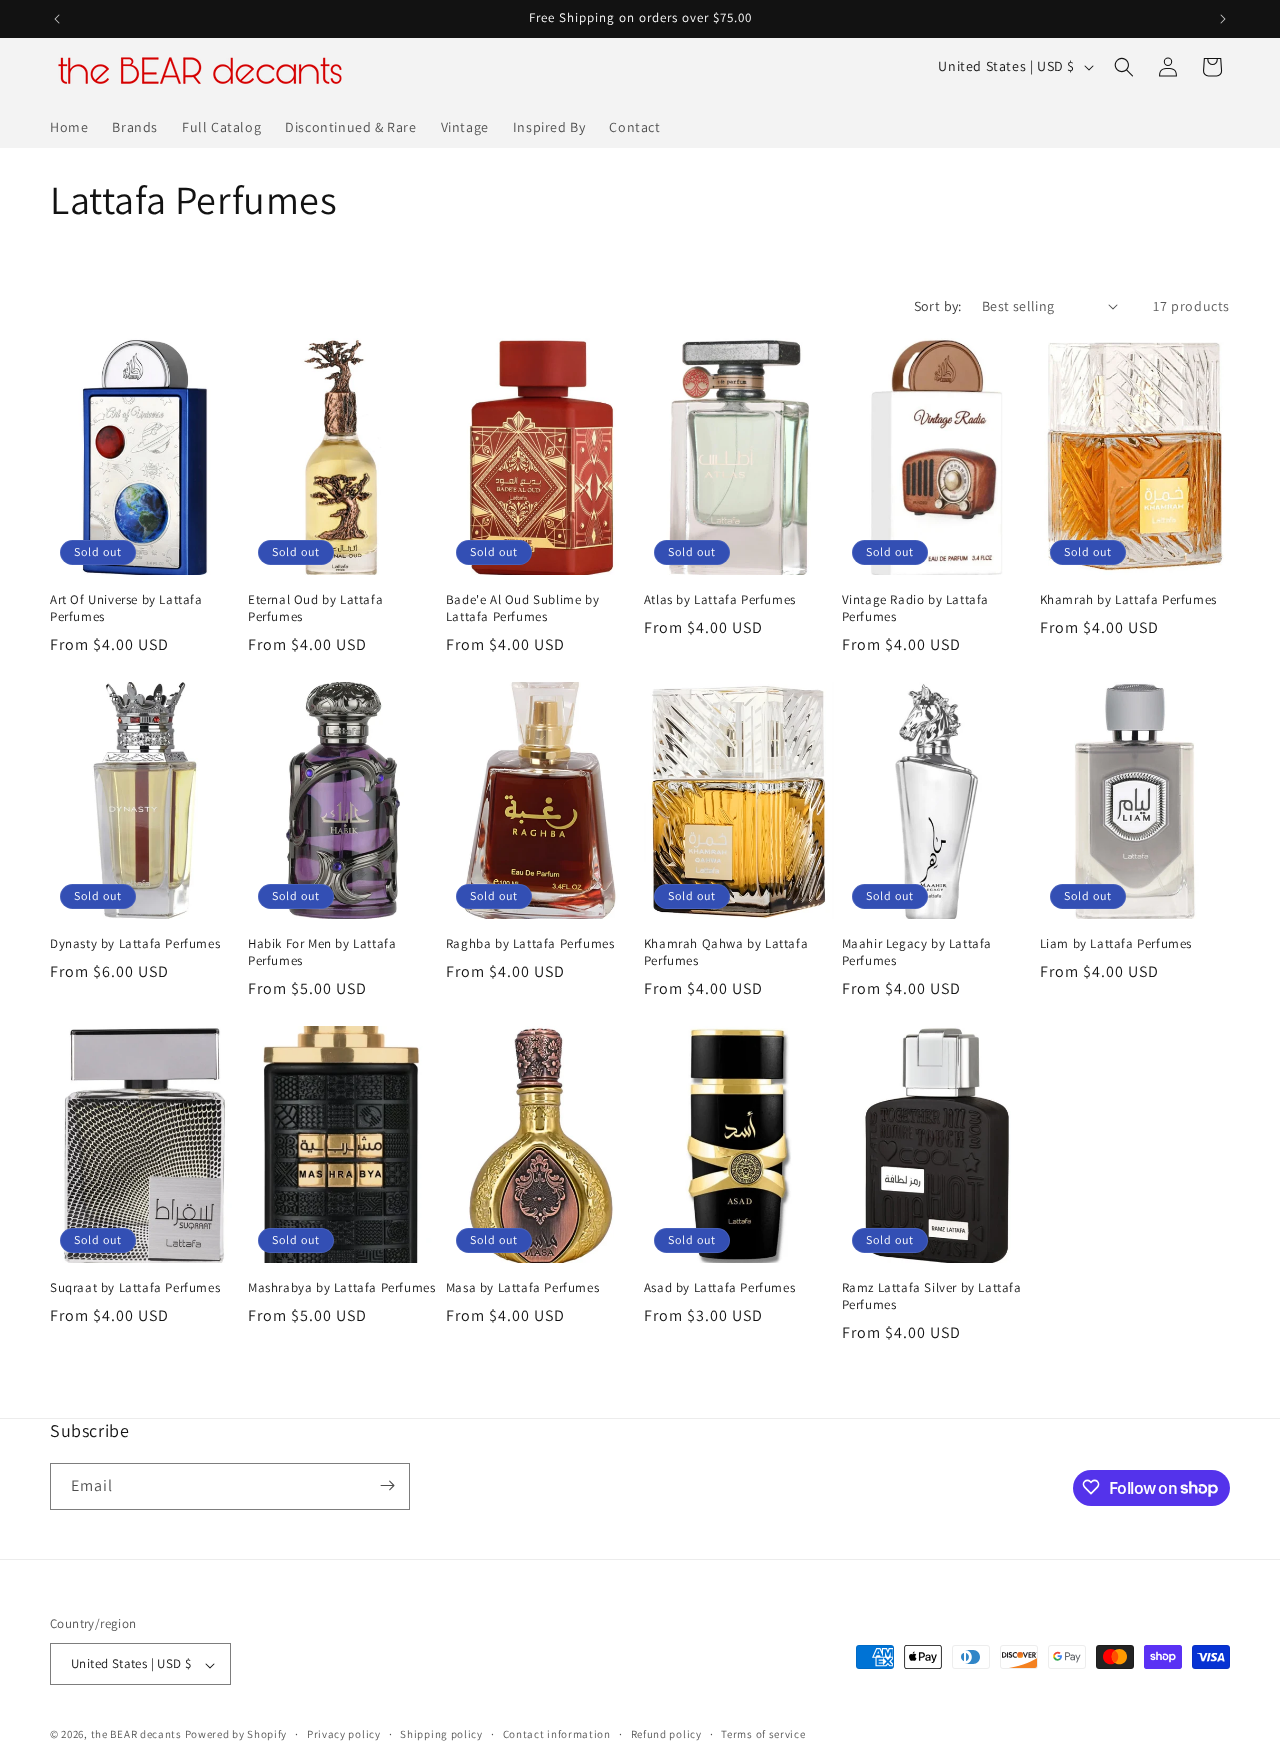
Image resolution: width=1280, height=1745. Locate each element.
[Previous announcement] (57, 19)
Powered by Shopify (236, 1735)
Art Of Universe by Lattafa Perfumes (126, 608)
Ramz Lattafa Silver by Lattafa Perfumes (932, 1296)
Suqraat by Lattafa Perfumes (135, 1288)
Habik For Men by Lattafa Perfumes (322, 952)
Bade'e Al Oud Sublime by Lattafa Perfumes (522, 608)
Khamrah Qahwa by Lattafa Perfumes (726, 952)
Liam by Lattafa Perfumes (1116, 944)
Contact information (557, 1734)
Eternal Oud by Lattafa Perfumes (315, 608)
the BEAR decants (136, 1735)
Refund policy (666, 1734)
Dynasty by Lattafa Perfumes (135, 944)
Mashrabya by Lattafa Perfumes (341, 1288)
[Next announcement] (1223, 19)
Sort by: (938, 306)
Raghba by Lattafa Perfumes (530, 944)
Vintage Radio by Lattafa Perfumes (915, 608)
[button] (1124, 67)
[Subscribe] (387, 1485)
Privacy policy (344, 1734)
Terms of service (763, 1734)
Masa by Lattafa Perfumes (522, 1288)
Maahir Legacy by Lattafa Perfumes (917, 952)
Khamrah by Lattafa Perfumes (1128, 600)
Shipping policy (441, 1734)
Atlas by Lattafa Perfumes (720, 600)
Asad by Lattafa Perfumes (719, 1288)
